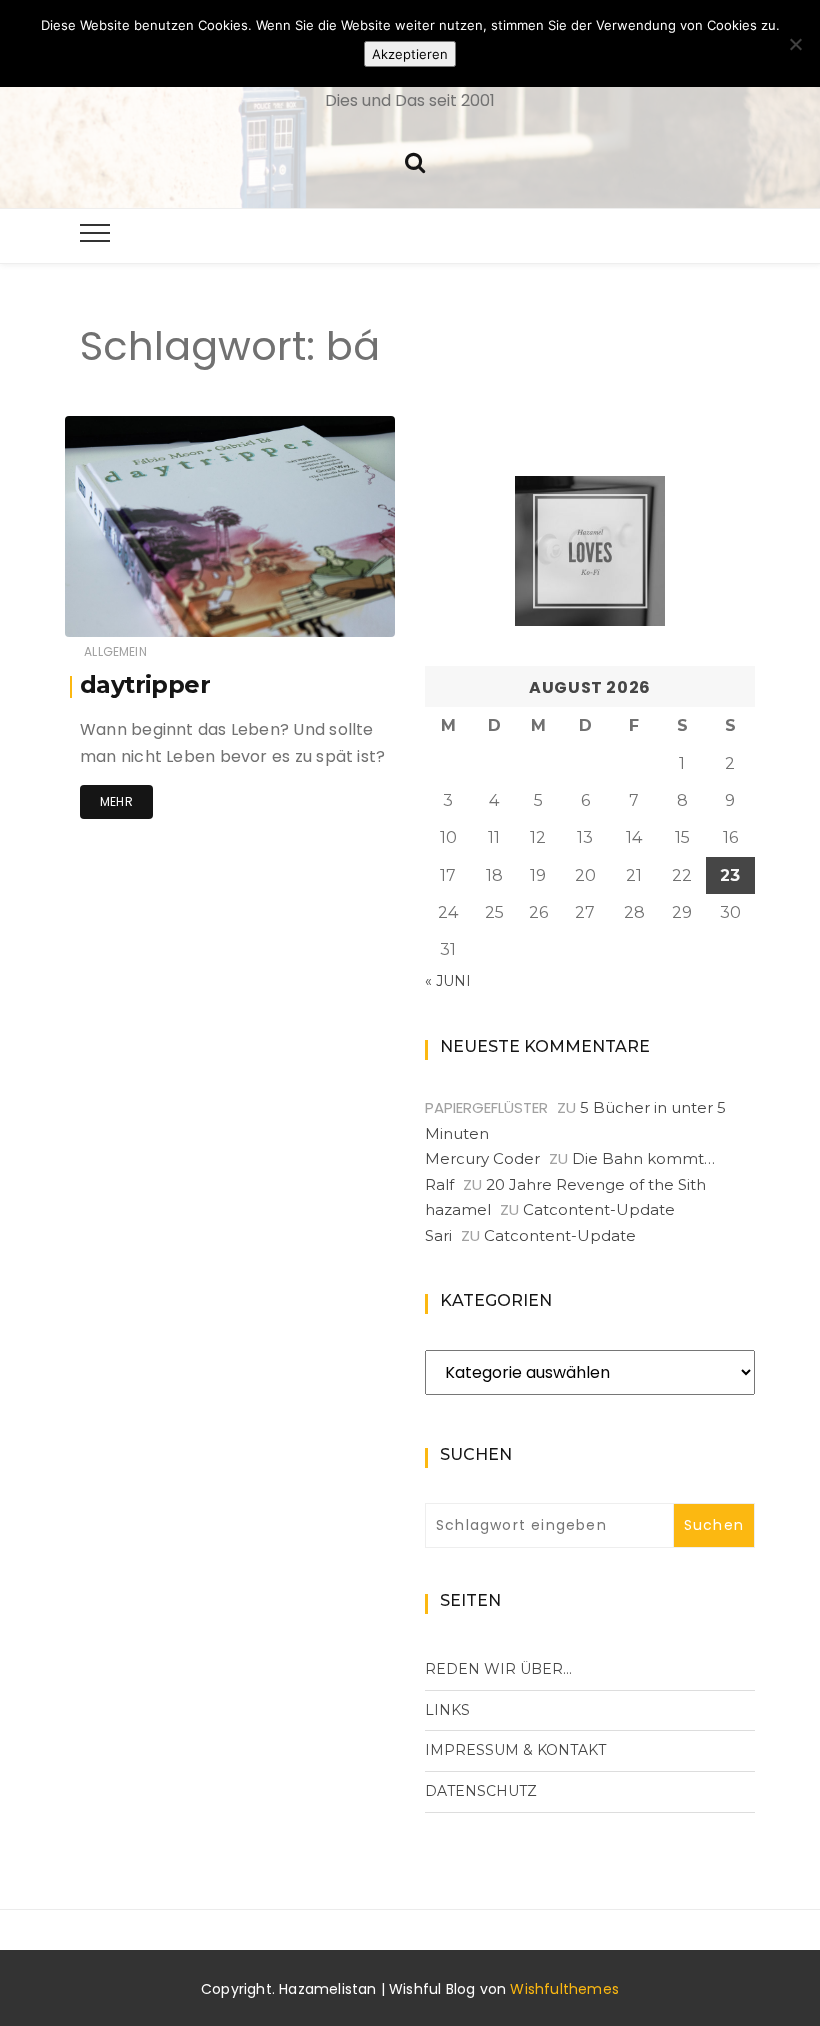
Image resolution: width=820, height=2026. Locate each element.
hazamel (152, 608)
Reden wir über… (498, 1669)
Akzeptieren (410, 54)
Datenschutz (481, 1791)
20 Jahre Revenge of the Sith (596, 1184)
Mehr (116, 801)
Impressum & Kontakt (515, 1750)
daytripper (145, 684)
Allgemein (115, 651)
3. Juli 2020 (336, 607)
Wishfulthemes (564, 1989)
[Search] (415, 160)
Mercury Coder (482, 1158)
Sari (438, 1235)
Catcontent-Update (599, 1209)
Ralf (439, 1184)
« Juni (448, 981)
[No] (795, 44)
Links (447, 1710)
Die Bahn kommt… (643, 1158)
